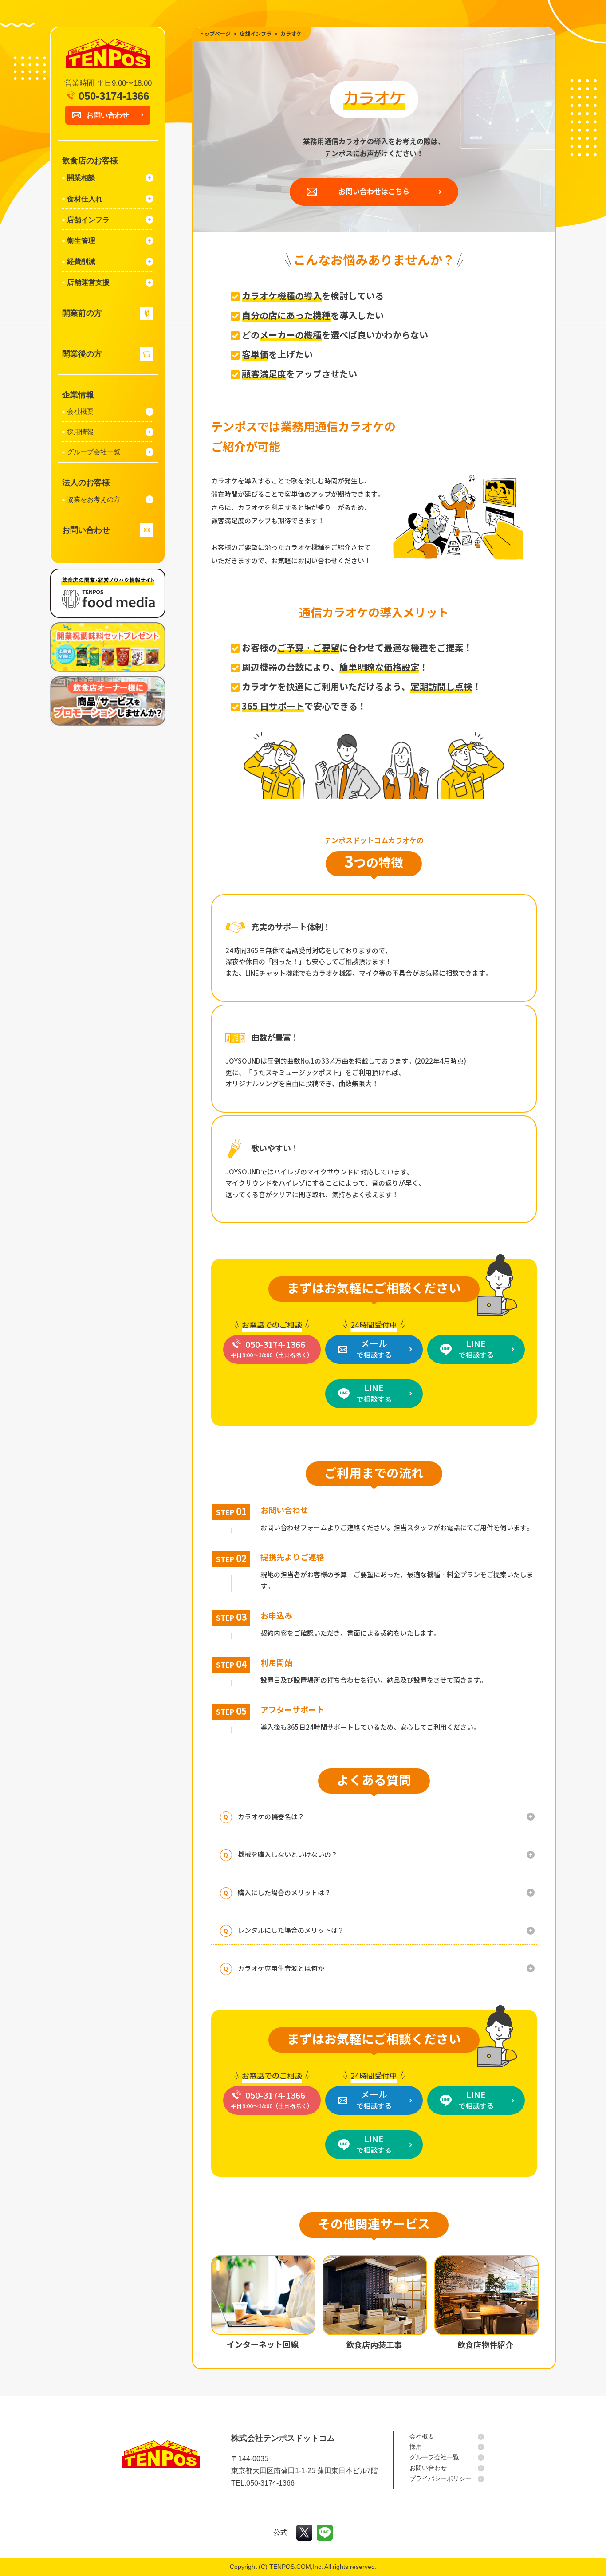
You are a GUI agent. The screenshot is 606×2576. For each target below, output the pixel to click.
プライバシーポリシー (441, 2478)
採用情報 (80, 432)
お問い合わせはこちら (374, 192)
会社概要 (80, 411)
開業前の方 (82, 313)
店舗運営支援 (88, 282)
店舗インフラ (88, 220)
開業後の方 (82, 354)
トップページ (215, 34)
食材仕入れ (85, 199)
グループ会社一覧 (94, 452)
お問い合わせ (108, 115)
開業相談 (81, 178)
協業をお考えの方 (94, 499)
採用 (416, 2446)
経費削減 (81, 261)
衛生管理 (81, 241)
